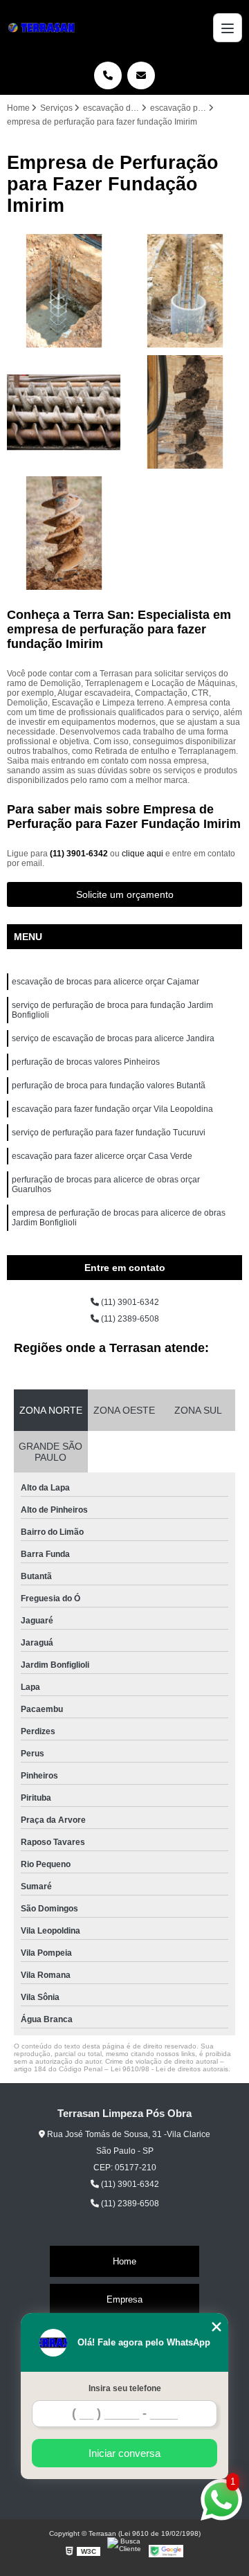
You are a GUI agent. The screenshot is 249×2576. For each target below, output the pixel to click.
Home (124, 2261)
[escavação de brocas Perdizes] (185, 412)
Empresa (124, 2299)
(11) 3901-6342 (80, 854)
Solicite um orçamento (125, 894)
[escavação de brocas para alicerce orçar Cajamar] (64, 412)
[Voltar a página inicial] (44, 28)
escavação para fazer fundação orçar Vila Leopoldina (112, 1109)
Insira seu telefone (125, 2388)
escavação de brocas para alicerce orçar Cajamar (105, 982)
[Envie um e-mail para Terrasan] (141, 75)
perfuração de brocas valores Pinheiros (86, 1062)
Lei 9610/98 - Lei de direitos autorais (169, 2069)
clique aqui (142, 854)
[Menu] (228, 28)
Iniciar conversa (124, 2453)
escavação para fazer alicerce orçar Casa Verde (102, 1156)
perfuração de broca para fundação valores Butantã (109, 1086)
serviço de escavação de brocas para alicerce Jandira (113, 1038)
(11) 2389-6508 (129, 1319)
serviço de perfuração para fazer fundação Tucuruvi (109, 1133)
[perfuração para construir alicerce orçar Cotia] (64, 533)
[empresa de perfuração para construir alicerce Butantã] (185, 291)
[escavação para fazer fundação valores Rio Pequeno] (64, 291)
